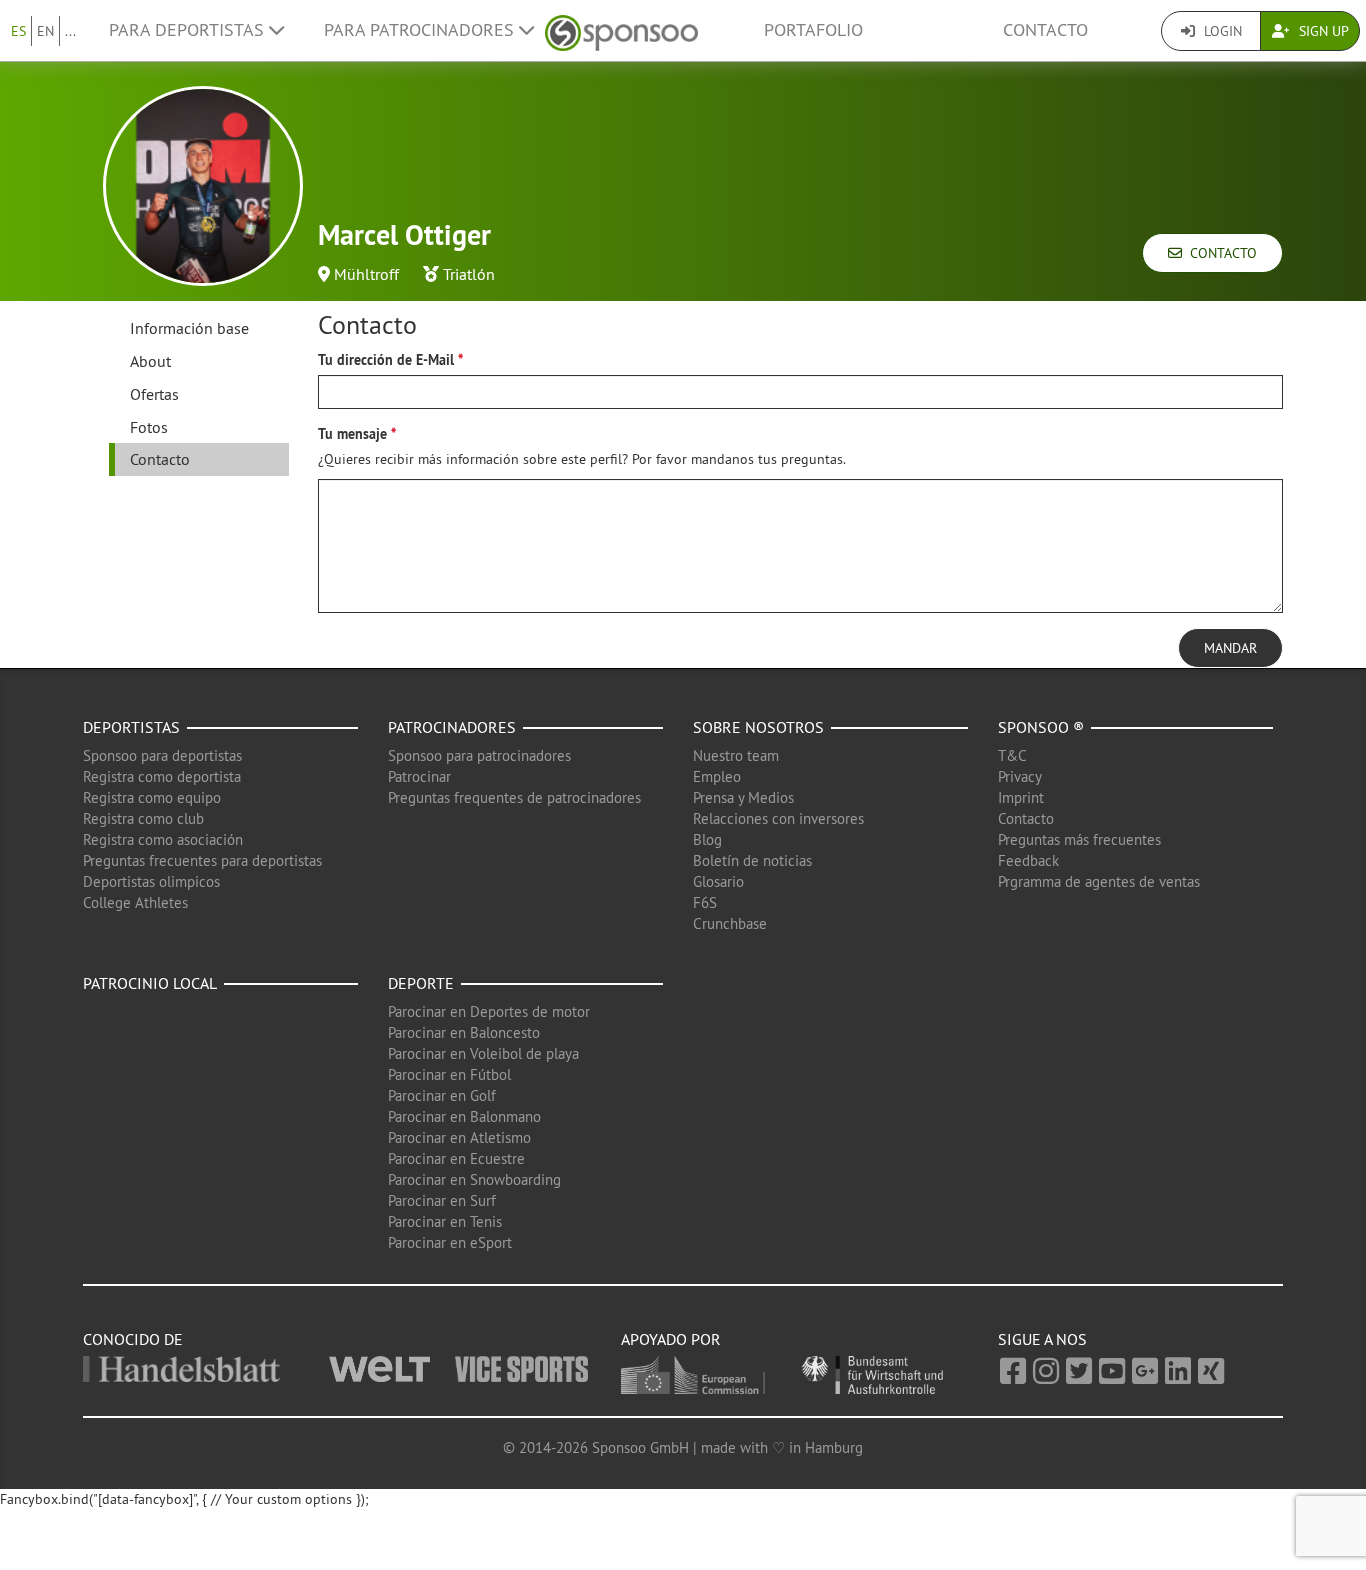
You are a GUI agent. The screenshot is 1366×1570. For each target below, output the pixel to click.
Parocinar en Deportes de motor (489, 1011)
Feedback (1028, 860)
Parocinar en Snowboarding (474, 1179)
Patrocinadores (452, 727)
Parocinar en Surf (442, 1200)
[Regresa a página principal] (621, 30)
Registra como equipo (152, 797)
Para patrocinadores (421, 30)
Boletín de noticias (752, 860)
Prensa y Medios (743, 797)
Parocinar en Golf (442, 1095)
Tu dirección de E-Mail (386, 360)
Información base (189, 328)
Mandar (1230, 648)
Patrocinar (419, 776)
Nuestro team (736, 755)
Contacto (1045, 30)
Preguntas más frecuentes (1079, 839)
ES (18, 31)
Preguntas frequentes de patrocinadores (514, 797)
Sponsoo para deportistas (162, 755)
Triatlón (469, 274)
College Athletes (135, 902)
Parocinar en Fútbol (449, 1074)
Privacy (1020, 776)
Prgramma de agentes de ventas (1099, 881)
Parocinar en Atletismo (459, 1137)
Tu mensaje (352, 434)
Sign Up (1322, 31)
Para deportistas (189, 30)
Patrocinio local (150, 983)
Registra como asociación (163, 839)
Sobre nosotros (758, 727)
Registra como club (143, 818)
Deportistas (131, 727)
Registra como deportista (162, 776)
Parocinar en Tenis (445, 1221)
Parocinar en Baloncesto (464, 1032)
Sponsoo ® (1041, 727)
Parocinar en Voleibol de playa (483, 1053)
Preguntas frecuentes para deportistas (202, 860)
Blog (707, 839)
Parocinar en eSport (450, 1242)
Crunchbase (730, 923)
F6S (705, 902)
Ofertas (154, 394)
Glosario (718, 881)
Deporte (421, 983)
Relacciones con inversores (778, 818)
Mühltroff (366, 274)
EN (45, 31)
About (150, 361)
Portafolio (813, 30)
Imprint (1021, 797)
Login (1221, 31)
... (70, 31)
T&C (1012, 755)
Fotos (149, 427)
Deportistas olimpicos (151, 881)
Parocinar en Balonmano (464, 1116)
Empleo (717, 776)
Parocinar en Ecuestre (456, 1158)
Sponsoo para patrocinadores (479, 755)
